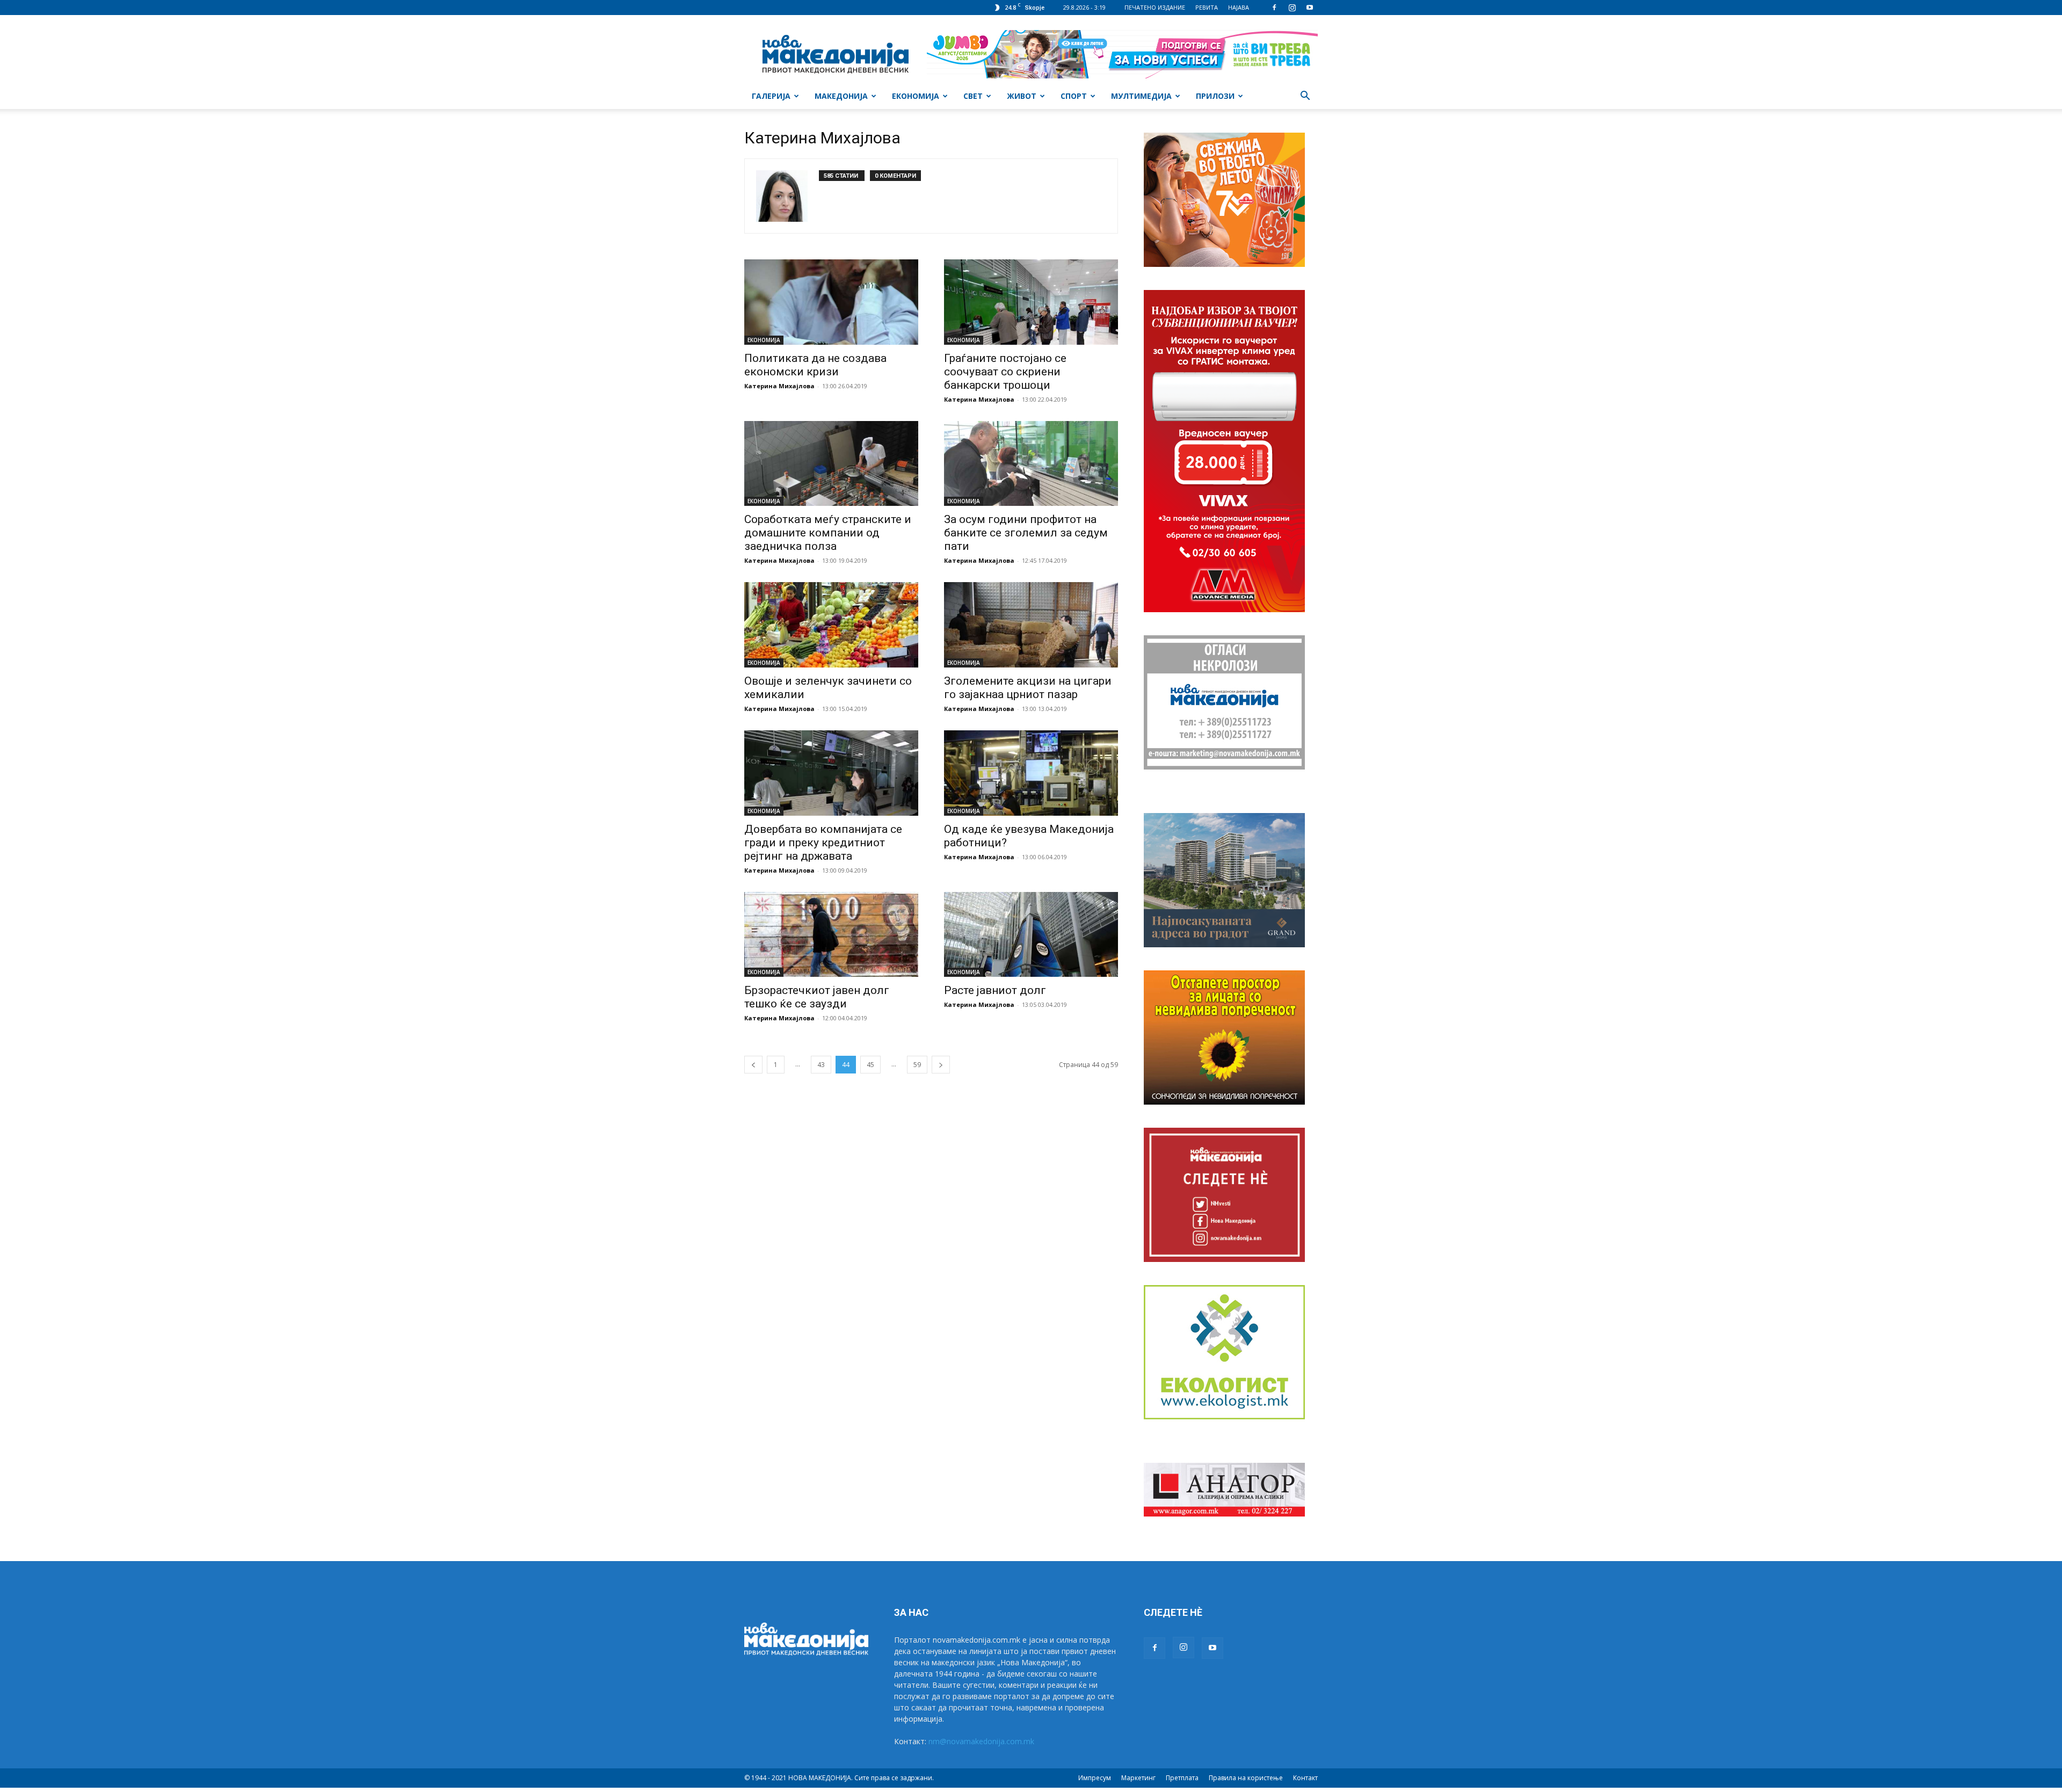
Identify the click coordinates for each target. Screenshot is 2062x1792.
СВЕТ (973, 96)
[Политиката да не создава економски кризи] (831, 302)
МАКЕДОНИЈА (841, 96)
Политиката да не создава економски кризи (815, 365)
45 (870, 1065)
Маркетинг (1138, 1778)
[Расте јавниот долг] (1031, 935)
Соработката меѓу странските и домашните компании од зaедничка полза (828, 533)
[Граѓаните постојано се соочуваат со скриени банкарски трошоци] (1031, 302)
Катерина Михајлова (779, 386)
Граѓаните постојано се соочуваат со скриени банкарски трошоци (1005, 372)
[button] (1305, 97)
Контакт (1305, 1778)
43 (821, 1065)
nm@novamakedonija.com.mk (981, 1741)
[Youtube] (1310, 8)
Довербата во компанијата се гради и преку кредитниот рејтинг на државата (823, 843)
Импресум (1095, 1778)
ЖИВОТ (1022, 96)
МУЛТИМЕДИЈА (1141, 96)
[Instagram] (1292, 8)
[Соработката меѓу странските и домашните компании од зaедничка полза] (831, 464)
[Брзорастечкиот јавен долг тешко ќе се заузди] (831, 935)
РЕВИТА (1207, 7)
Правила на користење (1246, 1778)
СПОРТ (1074, 96)
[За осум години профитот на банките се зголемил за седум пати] (1031, 464)
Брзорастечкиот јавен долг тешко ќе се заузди (817, 997)
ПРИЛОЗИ (1215, 96)
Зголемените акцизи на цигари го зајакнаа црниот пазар (1028, 688)
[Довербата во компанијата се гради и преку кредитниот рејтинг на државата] (831, 773)
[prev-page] (753, 1065)
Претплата (1182, 1778)
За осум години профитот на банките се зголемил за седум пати (1026, 533)
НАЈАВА (1239, 7)
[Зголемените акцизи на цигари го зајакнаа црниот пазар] (1031, 625)
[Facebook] (1274, 8)
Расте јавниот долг (995, 990)
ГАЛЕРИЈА (771, 96)
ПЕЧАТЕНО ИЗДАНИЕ (1155, 7)
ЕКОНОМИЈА (916, 96)
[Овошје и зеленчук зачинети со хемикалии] (831, 625)
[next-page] (941, 1065)
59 (917, 1065)
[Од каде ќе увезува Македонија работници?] (1031, 773)
